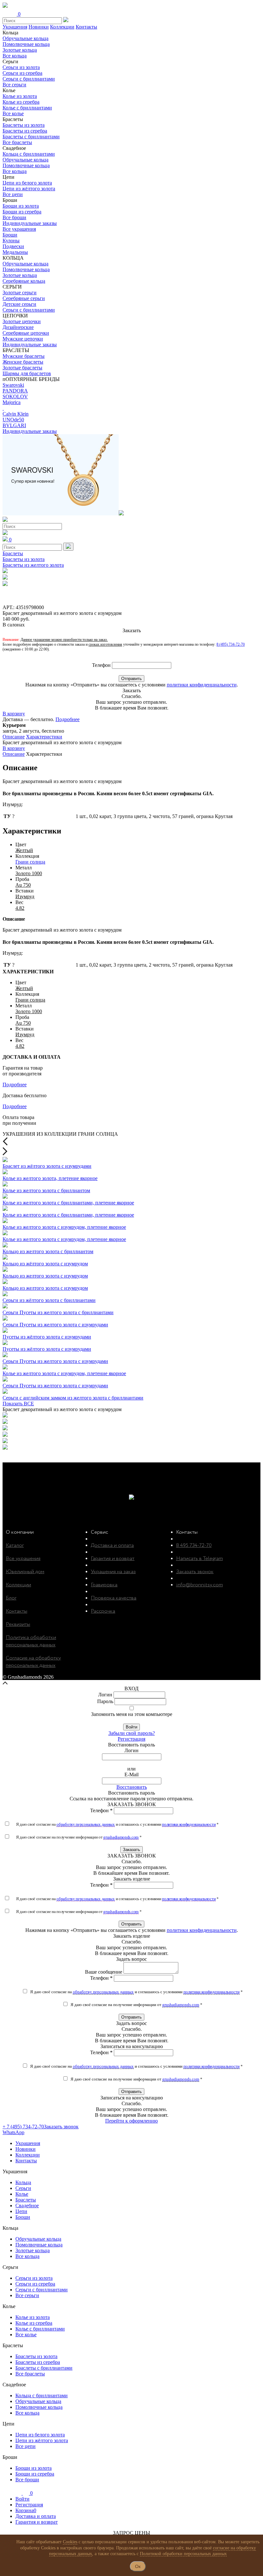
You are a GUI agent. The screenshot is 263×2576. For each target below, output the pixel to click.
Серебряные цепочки (26, 333)
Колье (22, 2194)
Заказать (131, 1850)
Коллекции (62, 27)
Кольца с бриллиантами (29, 154)
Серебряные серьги (24, 298)
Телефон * (101, 1810)
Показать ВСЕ (18, 1404)
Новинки (39, 27)
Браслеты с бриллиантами (31, 137)
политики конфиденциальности (202, 685)
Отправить (131, 679)
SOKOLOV (15, 396)
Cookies (70, 2542)
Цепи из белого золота (27, 183)
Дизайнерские (18, 327)
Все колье (13, 113)
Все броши (14, 217)
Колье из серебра (21, 102)
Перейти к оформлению (131, 2121)
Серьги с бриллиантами (29, 79)
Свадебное (27, 2206)
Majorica (12, 402)
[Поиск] (68, 547)
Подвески (13, 246)
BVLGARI (14, 425)
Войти (131, 1727)
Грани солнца (30, 862)
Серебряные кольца (24, 281)
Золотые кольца (20, 50)
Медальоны (15, 252)
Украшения (15, 27)
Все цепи (13, 194)
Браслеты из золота (24, 125)
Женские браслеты (23, 362)
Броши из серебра (22, 212)
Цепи (21, 2211)
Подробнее (68, 719)
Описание (14, 737)
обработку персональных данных (86, 1824)
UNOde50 (13, 420)
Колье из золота (20, 96)
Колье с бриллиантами (27, 108)
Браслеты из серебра (25, 131)
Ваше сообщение (104, 1972)
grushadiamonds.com (121, 1837)
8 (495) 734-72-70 (231, 644)
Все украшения (19, 229)
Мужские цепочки (23, 339)
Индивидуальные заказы (30, 223)
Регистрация (131, 1739)
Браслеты (13, 553)
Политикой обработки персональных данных (183, 2554)
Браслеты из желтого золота (33, 565)
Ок (138, 2566)
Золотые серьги (20, 293)
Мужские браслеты (24, 356)
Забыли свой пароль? (132, 1733)
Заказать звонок (61, 2127)
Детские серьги (19, 304)
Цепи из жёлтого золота (29, 189)
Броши (10, 235)
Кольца (23, 2182)
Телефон (101, 665)
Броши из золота (21, 206)
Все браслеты (17, 142)
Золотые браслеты (22, 368)
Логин (105, 1695)
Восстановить (132, 1787)
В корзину (14, 714)
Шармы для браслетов (27, 373)
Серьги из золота (21, 67)
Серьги (23, 2188)
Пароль (105, 1701)
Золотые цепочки (22, 321)
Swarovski (13, 385)
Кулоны (11, 241)
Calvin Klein (16, 414)
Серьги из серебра (22, 73)
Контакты (86, 27)
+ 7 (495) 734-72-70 (23, 2127)
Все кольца (15, 56)
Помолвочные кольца (26, 44)
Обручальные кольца (25, 38)
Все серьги (14, 85)
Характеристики (44, 737)
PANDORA (15, 391)
